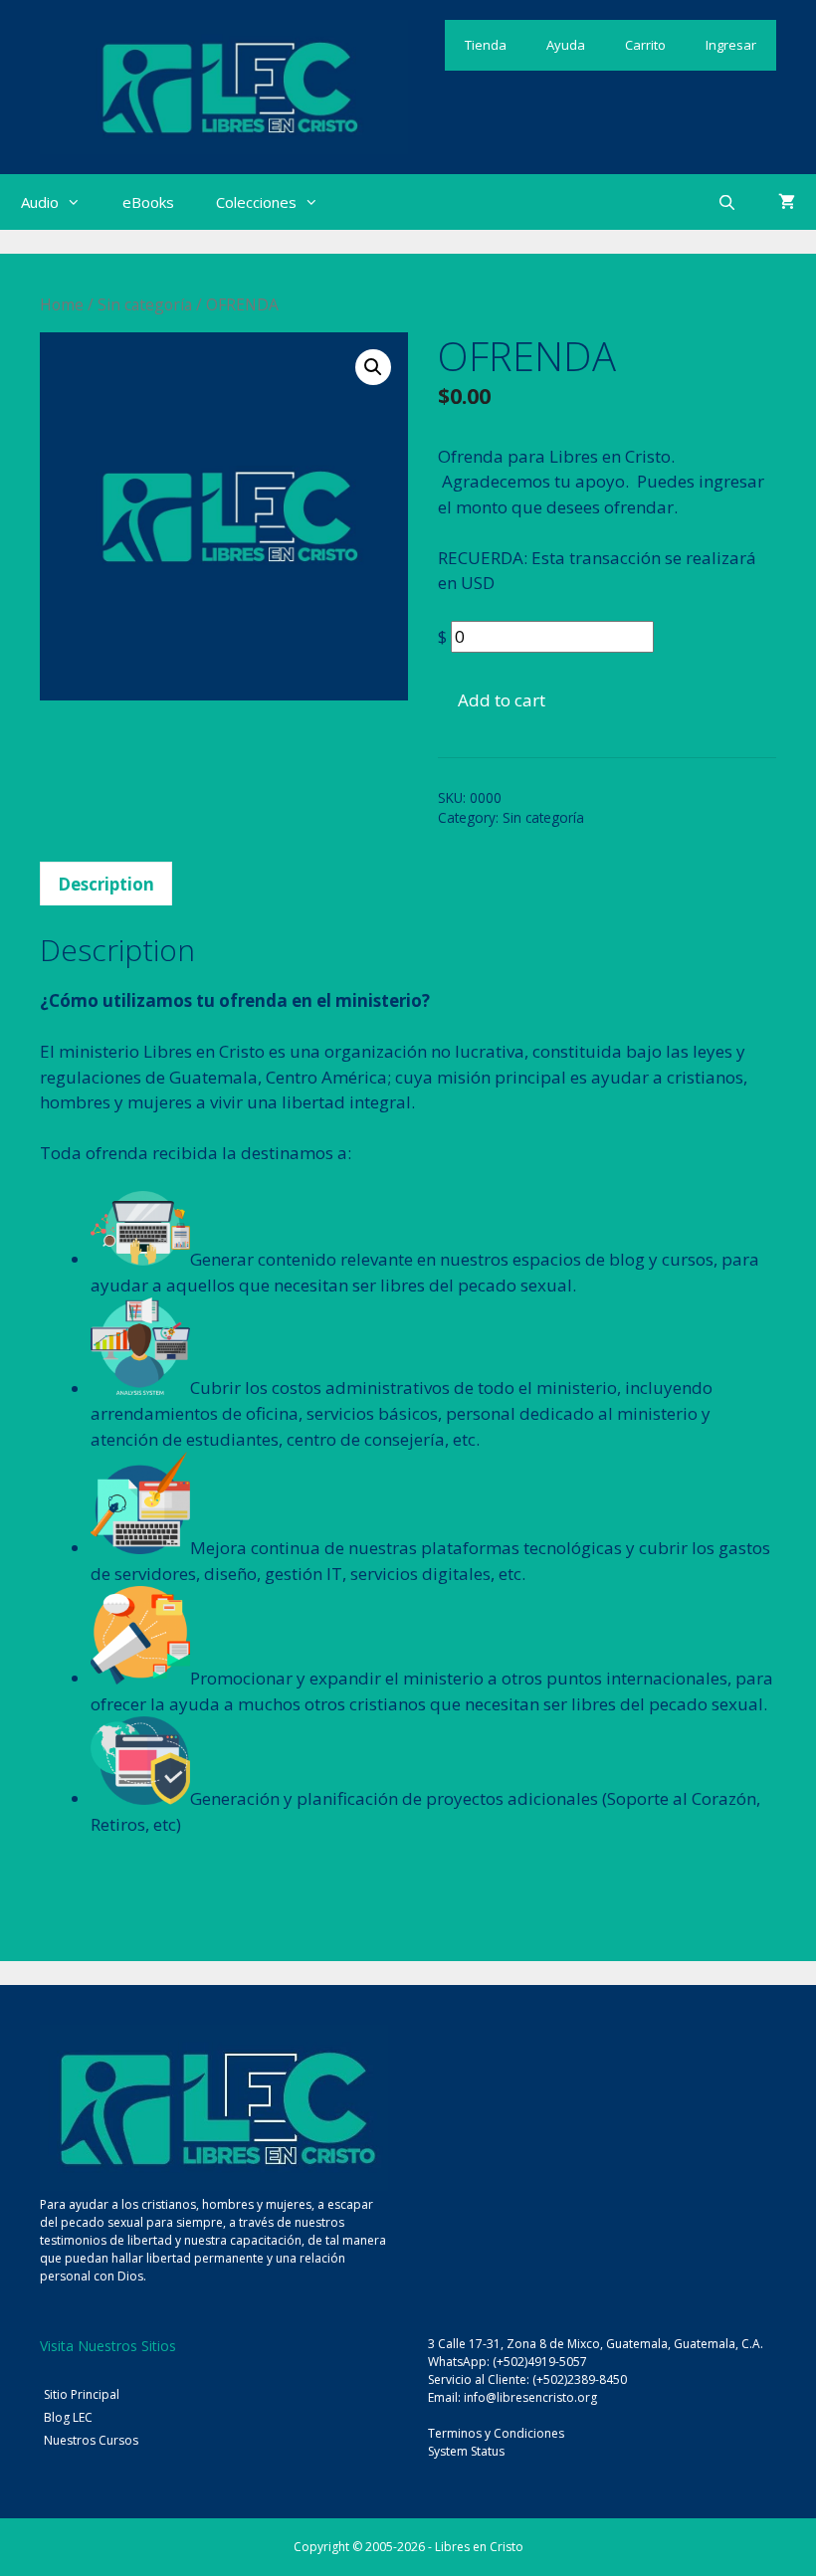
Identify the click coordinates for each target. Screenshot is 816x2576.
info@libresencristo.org (530, 2397)
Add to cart (502, 700)
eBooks (148, 202)
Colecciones (256, 202)
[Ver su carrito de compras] (787, 202)
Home (62, 304)
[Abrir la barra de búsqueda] (727, 202)
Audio (40, 202)
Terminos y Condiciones (496, 2433)
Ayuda (566, 45)
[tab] (106, 884)
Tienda (486, 45)
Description (106, 884)
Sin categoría (145, 304)
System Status (466, 2451)
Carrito (645, 45)
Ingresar (731, 45)
